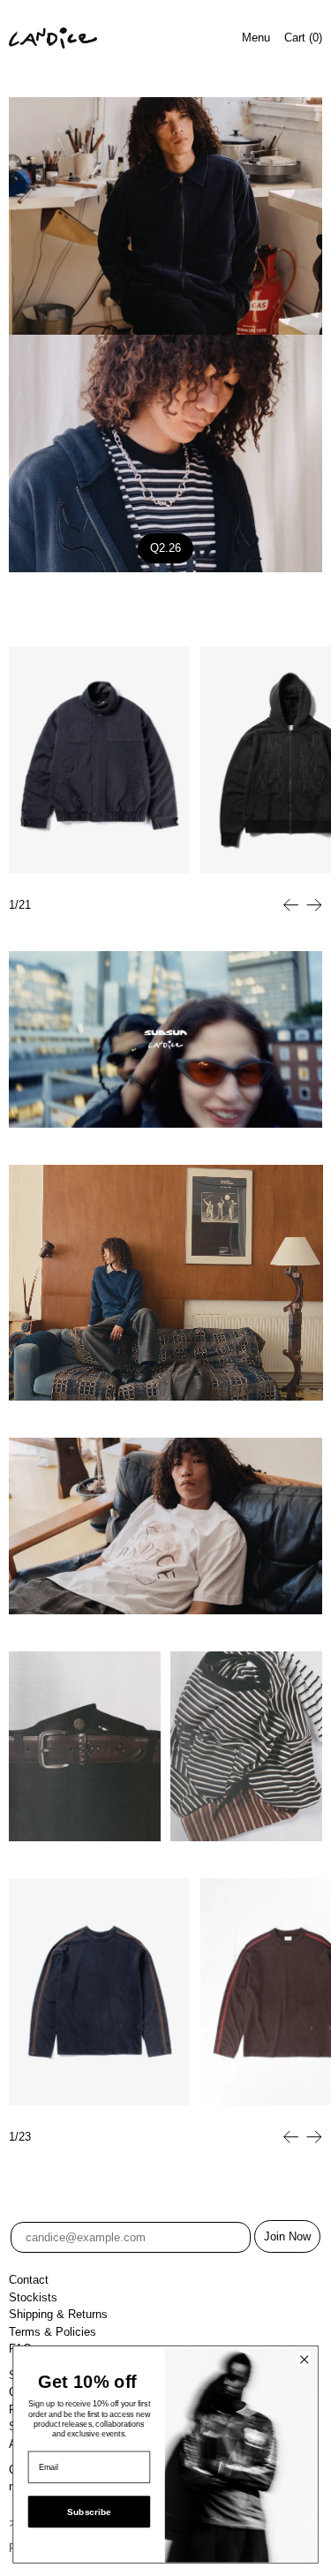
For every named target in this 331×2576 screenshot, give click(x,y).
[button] (291, 905)
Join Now (287, 2236)
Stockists (33, 2297)
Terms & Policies (53, 2332)
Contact (29, 2280)
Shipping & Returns (58, 2314)
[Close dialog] (305, 2360)
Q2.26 (165, 548)
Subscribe (89, 2512)
